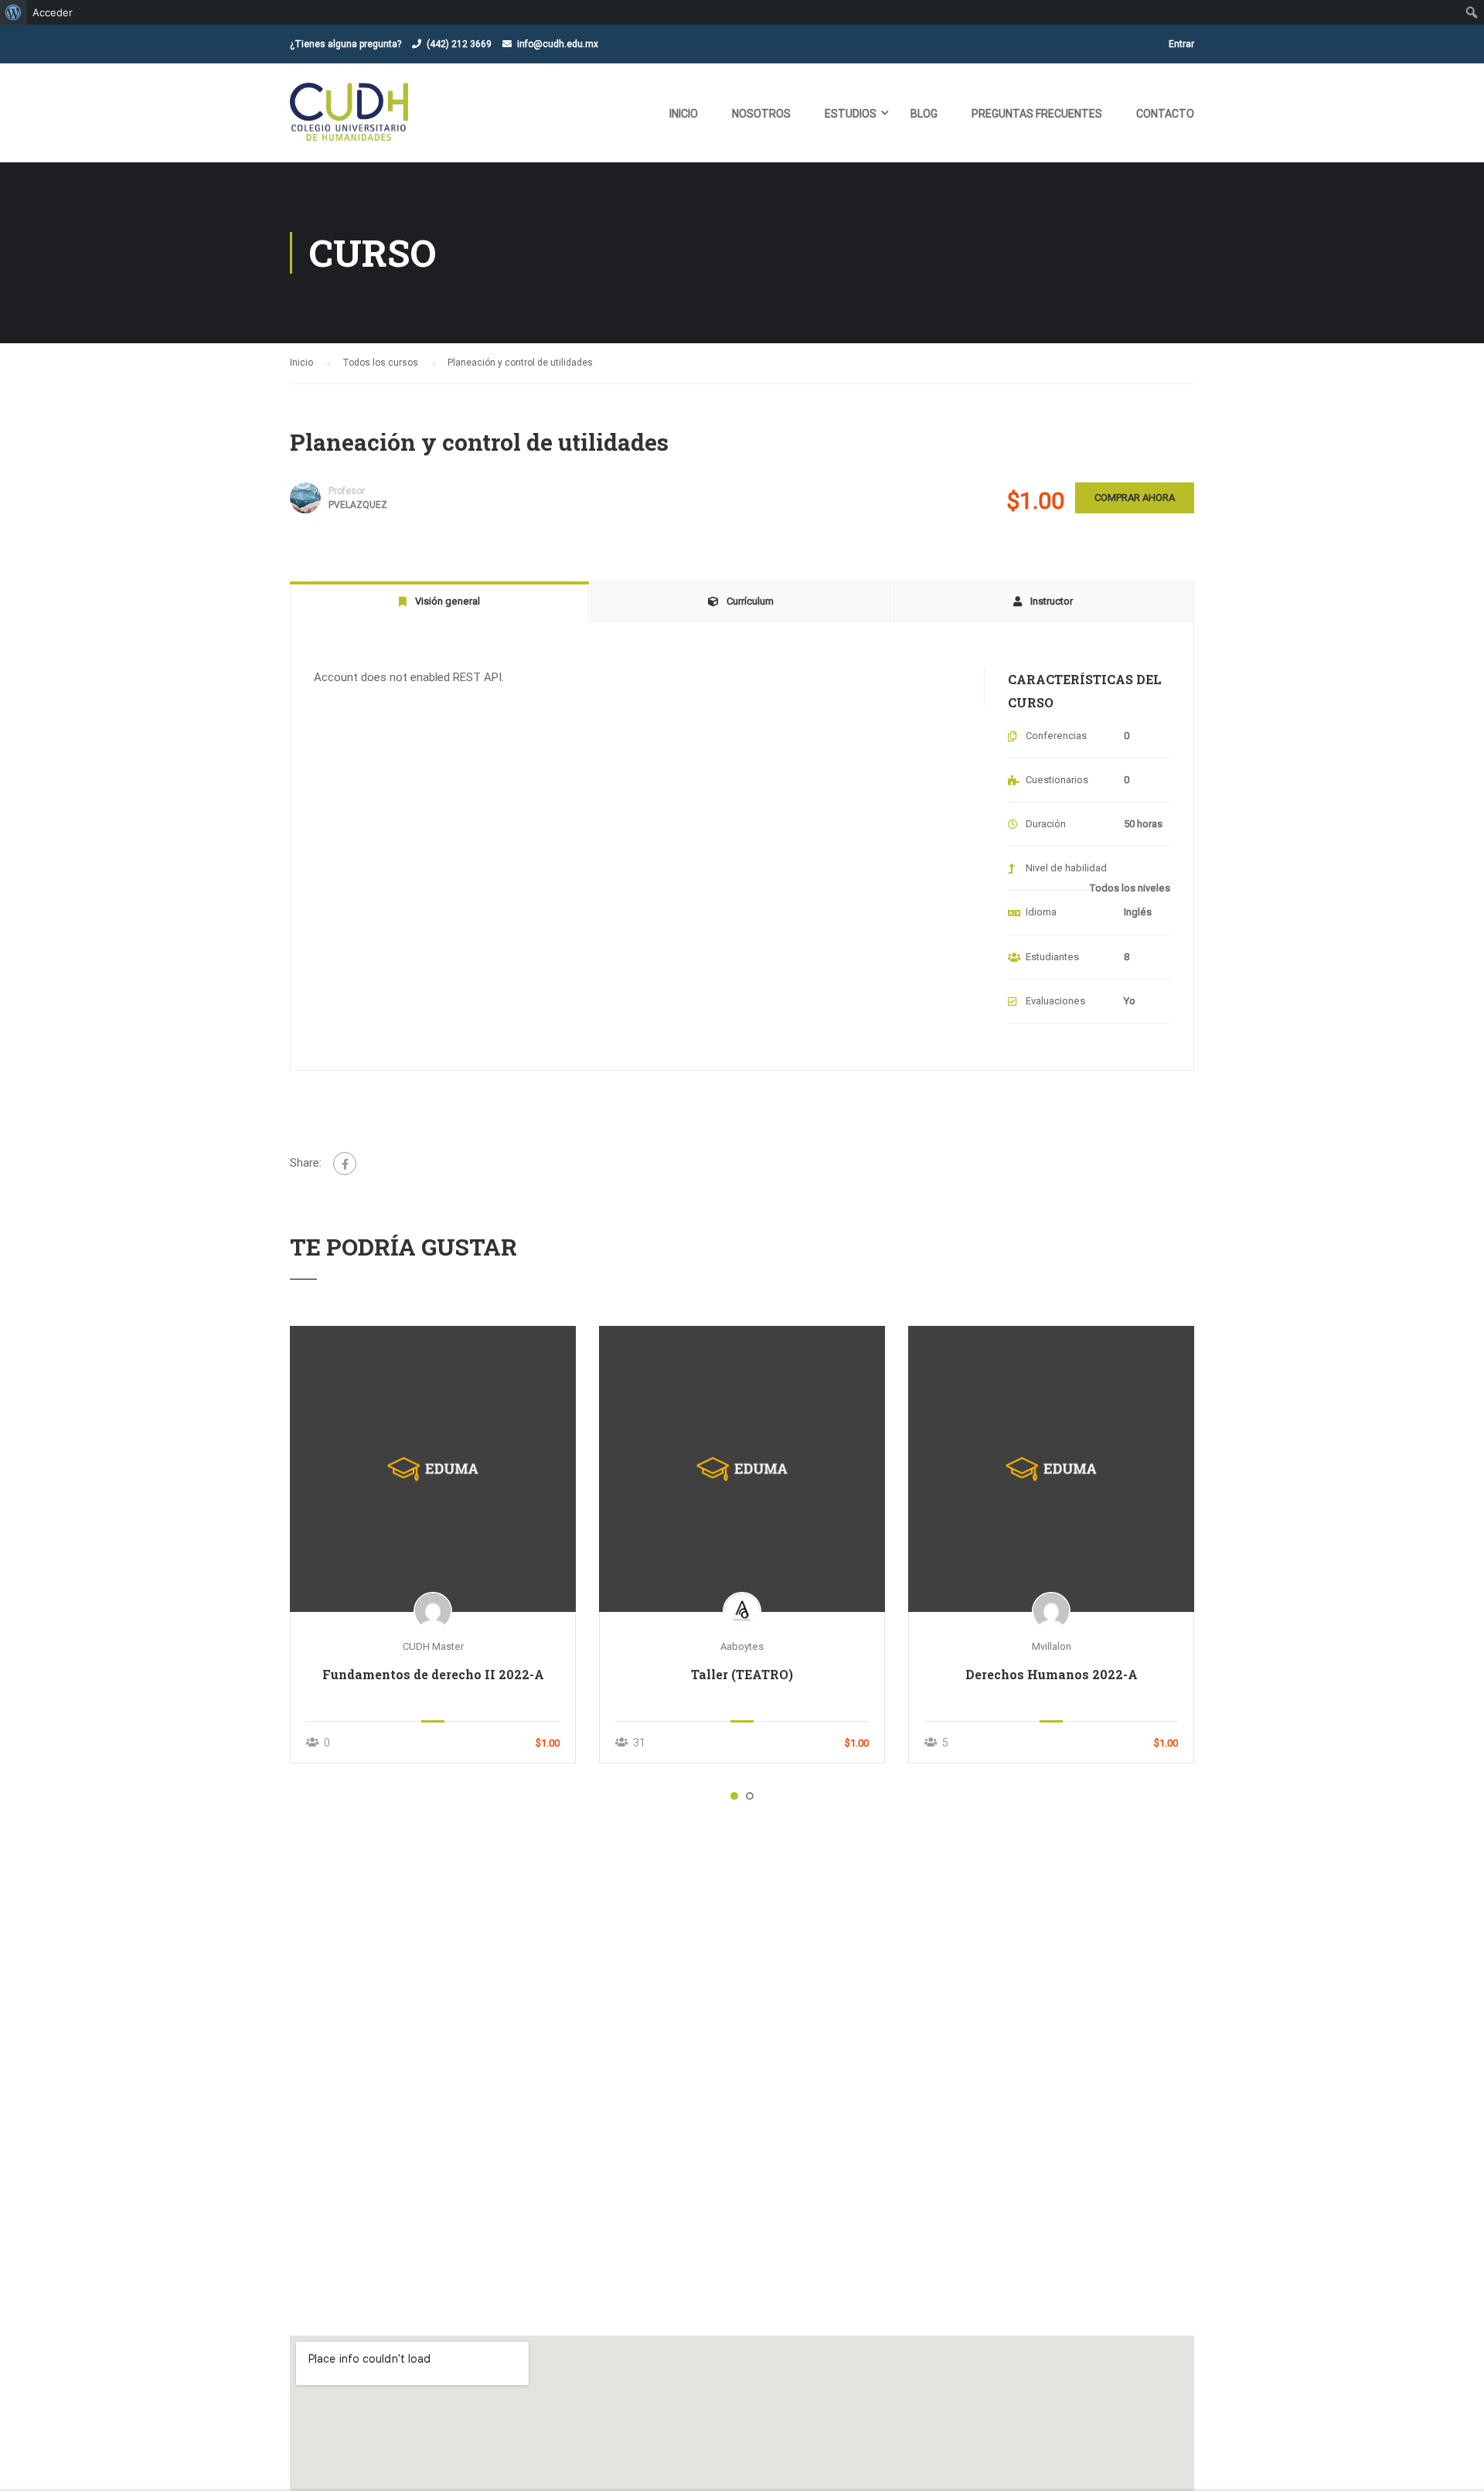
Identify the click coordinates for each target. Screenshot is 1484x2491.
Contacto (1165, 114)
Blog (924, 114)
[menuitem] (14, 12)
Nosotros (761, 114)
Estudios (851, 114)
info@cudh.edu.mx (558, 44)
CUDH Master (433, 1646)
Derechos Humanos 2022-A (1052, 1674)
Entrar (1181, 44)
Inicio (684, 114)
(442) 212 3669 (459, 44)
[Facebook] (345, 1164)
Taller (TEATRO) (742, 1674)
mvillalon (1052, 1646)
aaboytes (742, 1646)
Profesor (347, 491)
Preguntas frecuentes (1037, 114)
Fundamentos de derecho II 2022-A (433, 1674)
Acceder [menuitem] (53, 12)
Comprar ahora (1135, 498)
